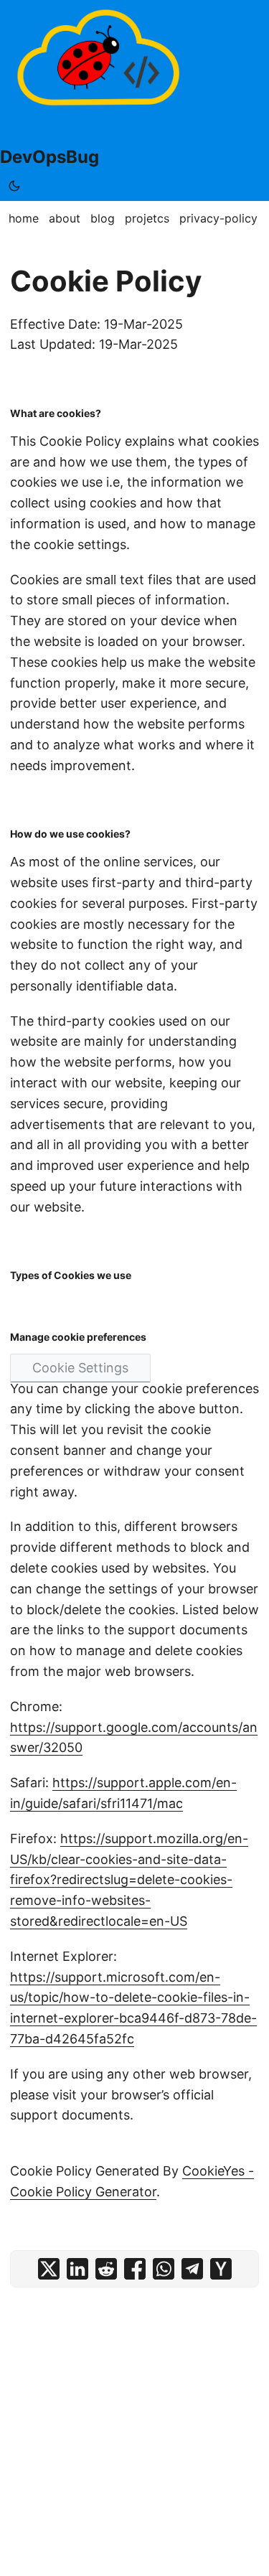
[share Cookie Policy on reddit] (106, 2269)
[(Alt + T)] (14, 186)
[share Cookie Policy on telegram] (192, 2269)
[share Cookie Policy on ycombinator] (221, 2269)
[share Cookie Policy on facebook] (135, 2269)
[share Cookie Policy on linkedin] (77, 2269)
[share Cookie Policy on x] (49, 2269)
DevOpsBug (49, 157)
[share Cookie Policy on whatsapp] (164, 2269)
